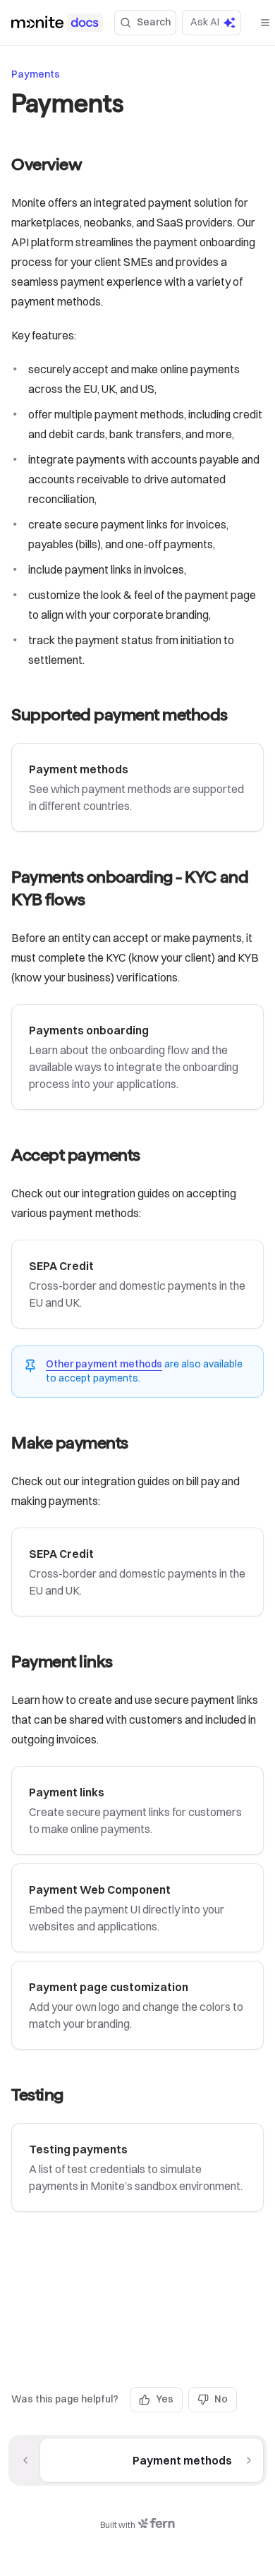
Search (154, 22)
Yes (165, 2399)
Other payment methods (104, 1364)
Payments (36, 74)
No (221, 2399)
